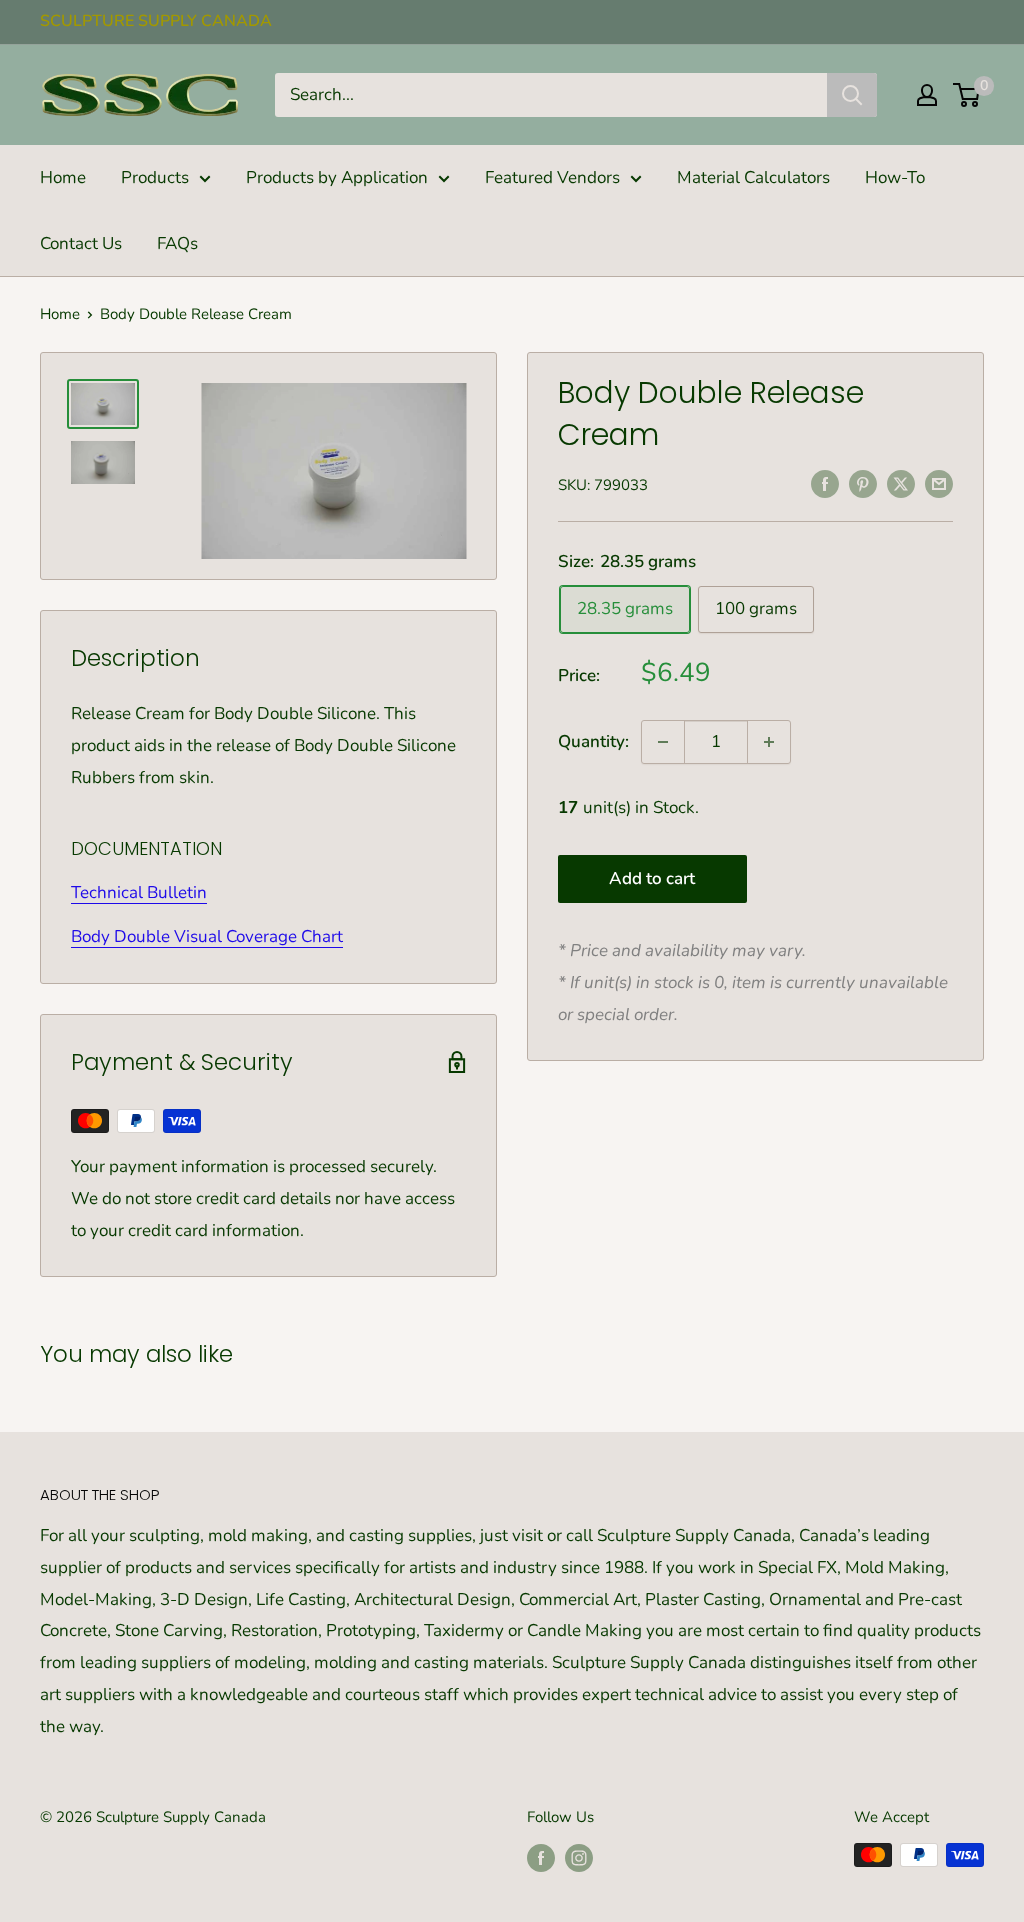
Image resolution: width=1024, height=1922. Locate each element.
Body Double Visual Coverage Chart (207, 936)
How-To (895, 177)
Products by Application (337, 177)
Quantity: (593, 741)
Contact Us (81, 243)
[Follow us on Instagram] (579, 1857)
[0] (967, 95)
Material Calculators (753, 177)
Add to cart (652, 878)
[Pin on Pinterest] (863, 484)
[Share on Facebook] (825, 484)
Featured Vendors (552, 177)
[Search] (852, 95)
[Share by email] (939, 484)
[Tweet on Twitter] (901, 484)
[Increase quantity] (769, 742)
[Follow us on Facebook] (541, 1857)
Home (63, 177)
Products (155, 177)
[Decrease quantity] (663, 742)
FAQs (177, 243)
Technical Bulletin (139, 892)
